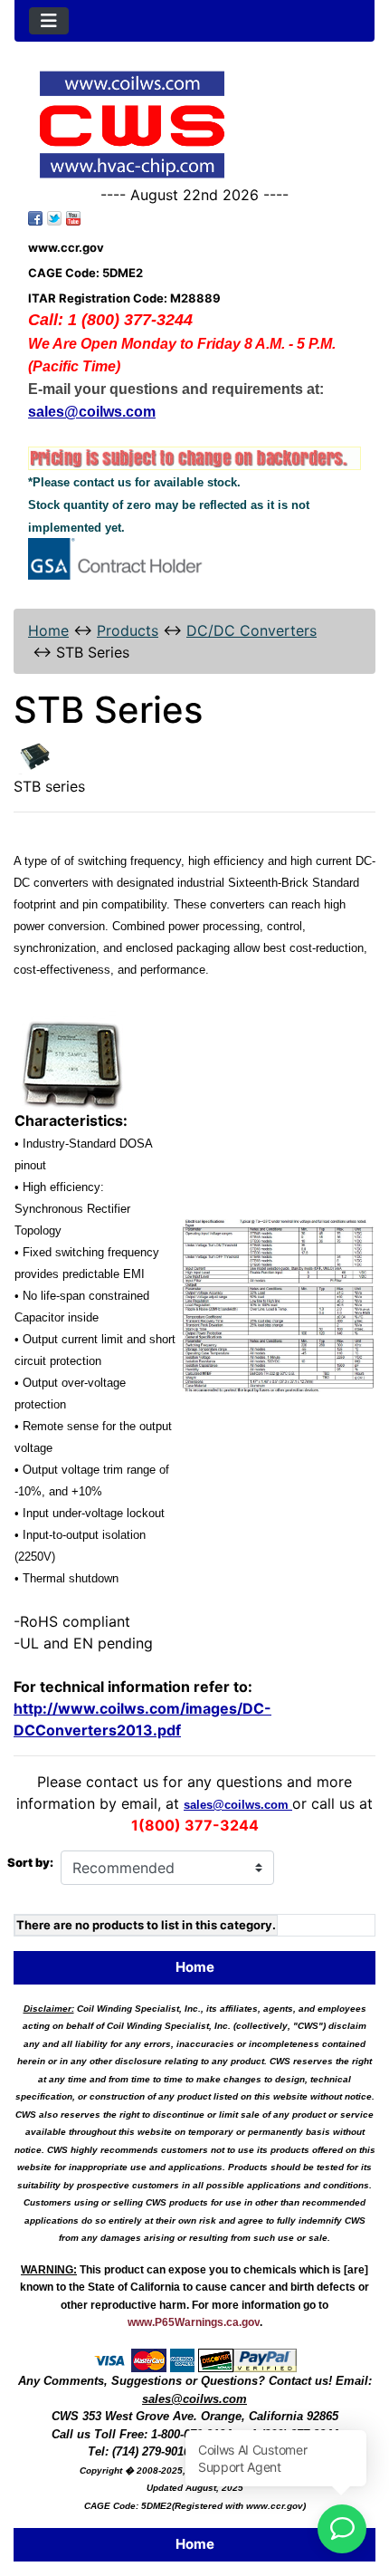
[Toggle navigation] (49, 21)
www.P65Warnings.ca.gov (194, 2322)
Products (128, 630)
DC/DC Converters (251, 630)
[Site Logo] (194, 125)
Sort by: (30, 1862)
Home (48, 630)
